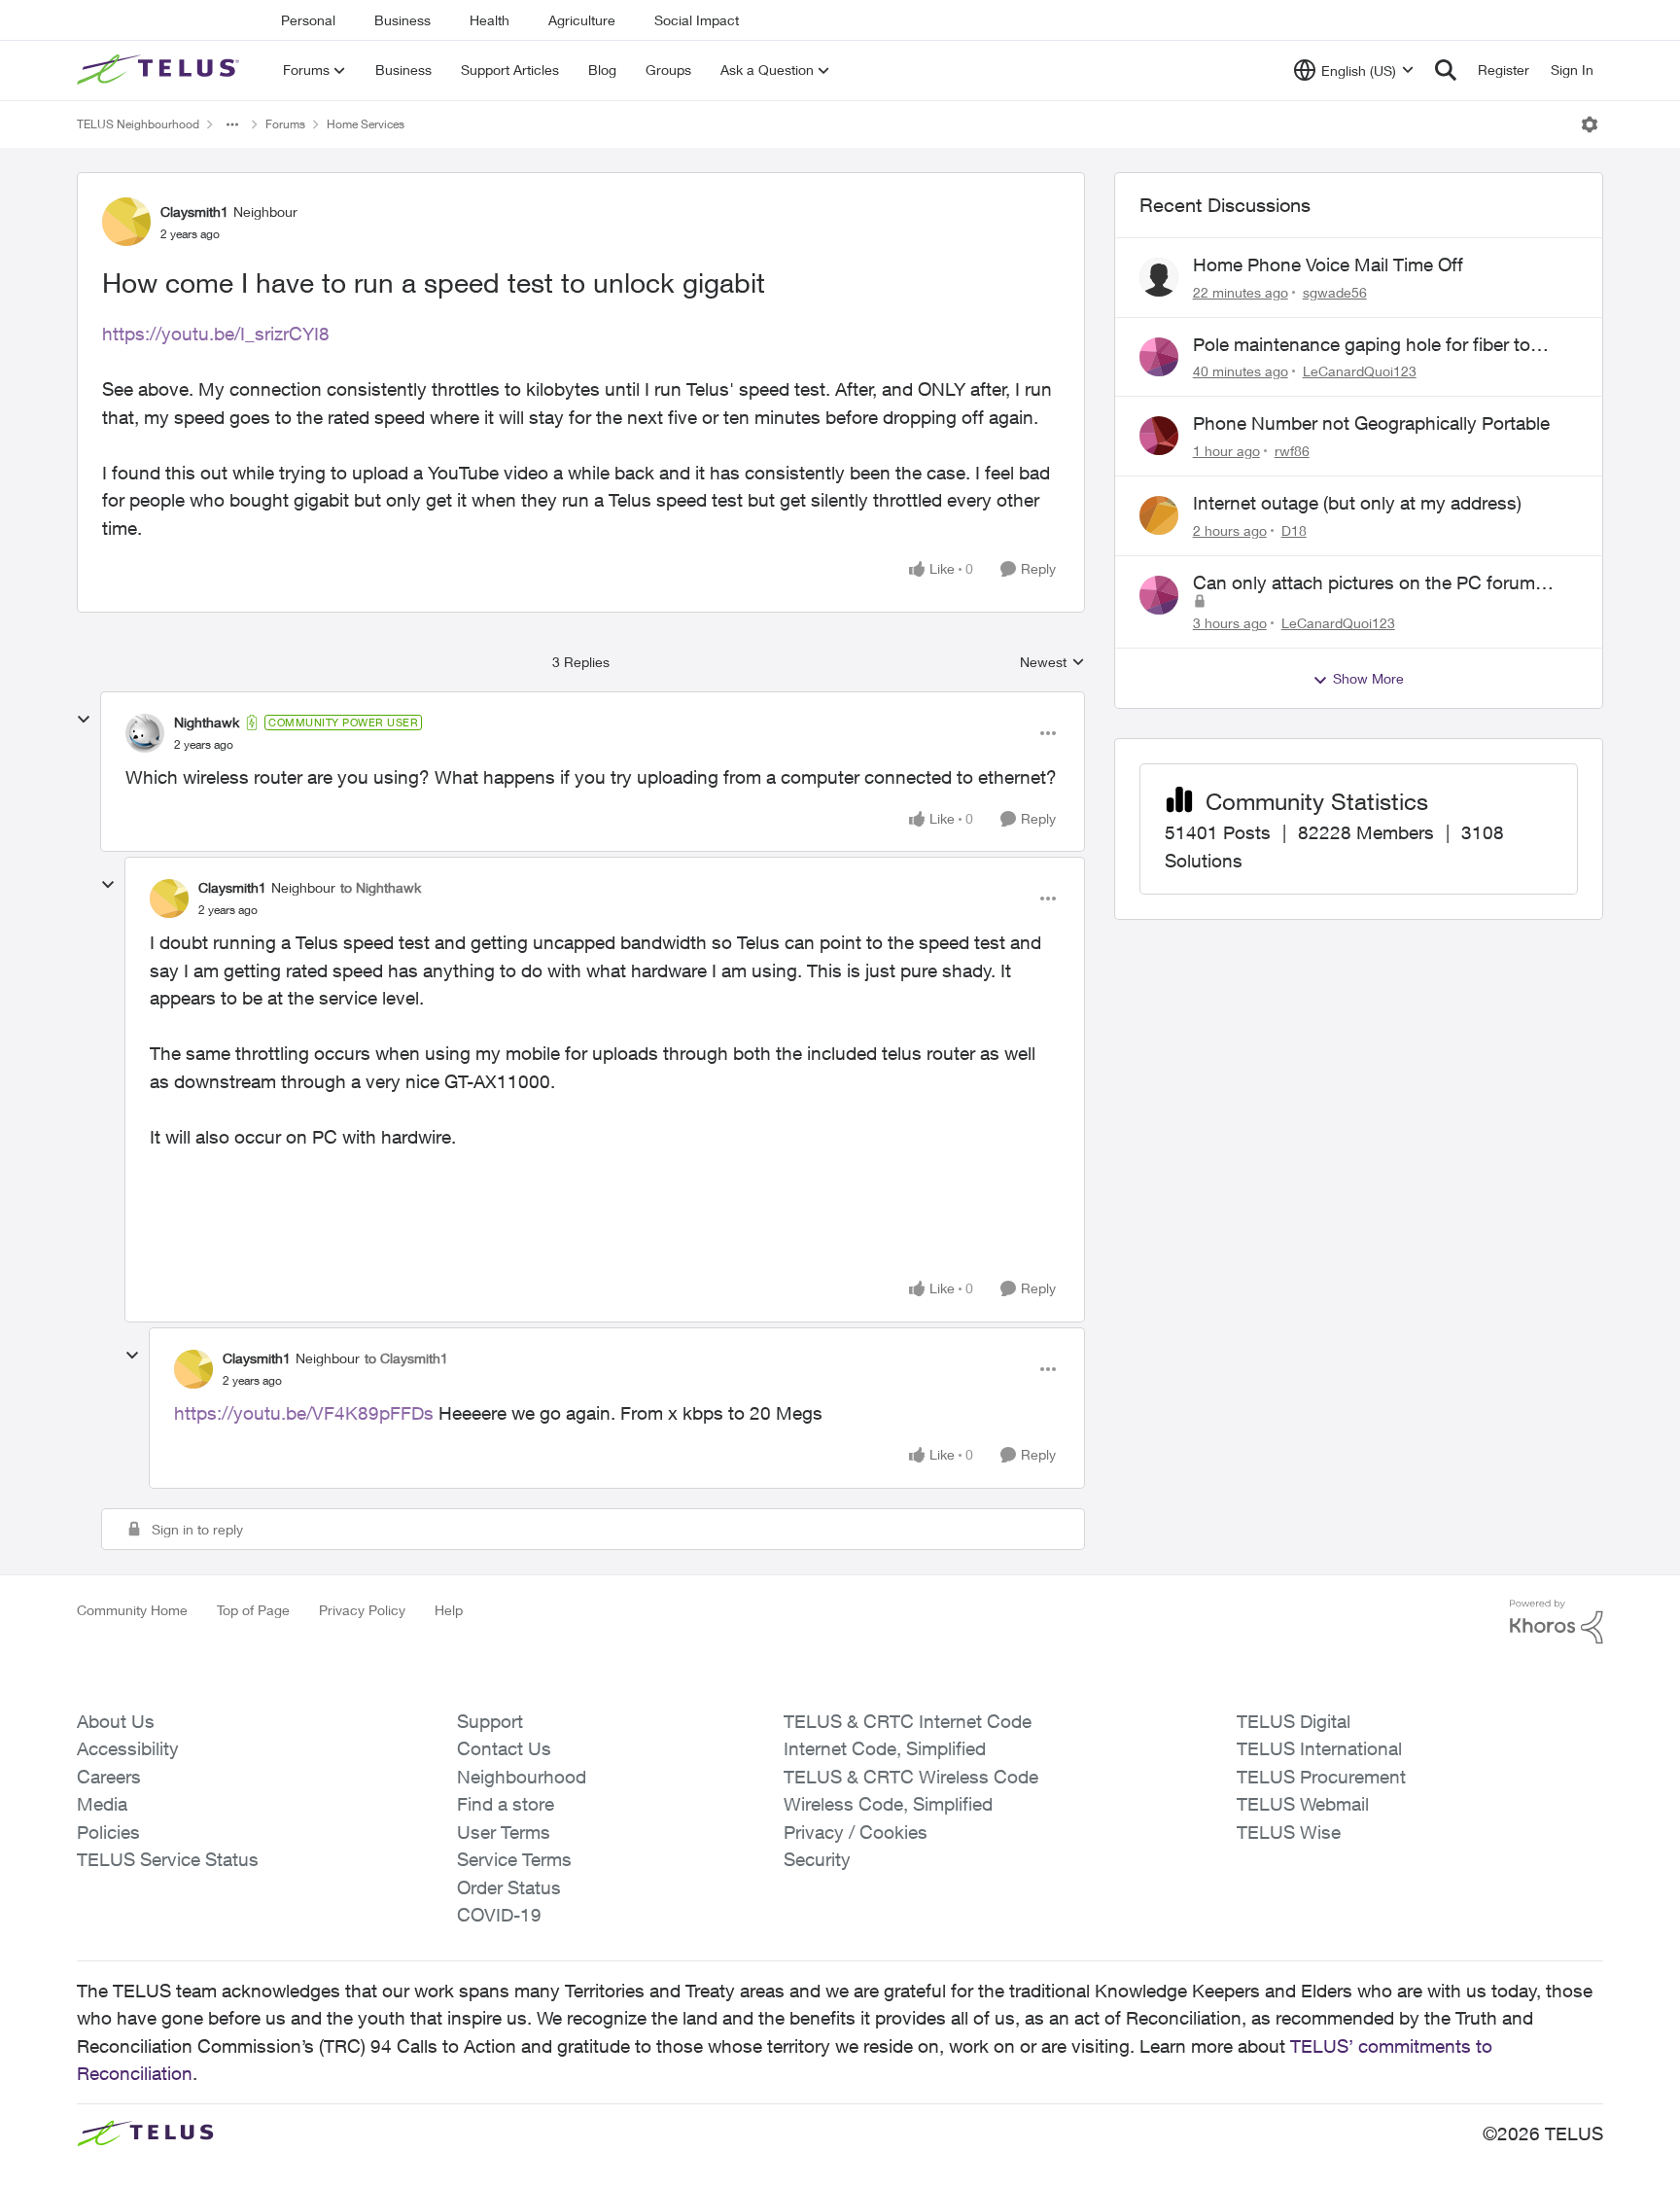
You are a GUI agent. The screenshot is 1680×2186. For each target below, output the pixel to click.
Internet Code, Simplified (885, 1748)
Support (490, 1721)
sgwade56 (1335, 292)
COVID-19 (499, 1915)
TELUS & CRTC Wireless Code (911, 1777)
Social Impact (697, 20)
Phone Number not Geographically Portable (1371, 423)
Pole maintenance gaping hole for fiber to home (1362, 345)
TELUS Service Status (168, 1859)
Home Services (366, 124)
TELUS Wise (1289, 1832)
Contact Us (504, 1748)
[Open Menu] (1590, 124)
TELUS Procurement (1321, 1777)
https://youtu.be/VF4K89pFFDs (304, 1413)
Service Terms (514, 1859)
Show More (1368, 678)
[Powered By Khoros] (1557, 1622)
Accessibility (128, 1748)
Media (102, 1804)
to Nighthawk (381, 887)
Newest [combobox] (1052, 663)
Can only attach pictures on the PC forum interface (1364, 583)
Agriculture (582, 20)
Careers (109, 1777)
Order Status (509, 1887)
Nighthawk (207, 722)
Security (817, 1859)
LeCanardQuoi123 (1360, 371)
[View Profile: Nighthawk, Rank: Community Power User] (145, 733)
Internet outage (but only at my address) (1357, 503)
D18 (1294, 530)
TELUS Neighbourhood (138, 124)
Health (490, 20)
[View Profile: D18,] (1159, 515)
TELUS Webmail (1303, 1804)
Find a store (506, 1804)
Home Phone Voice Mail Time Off (1328, 264)
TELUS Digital (1294, 1721)
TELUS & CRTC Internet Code (908, 1721)
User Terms (504, 1832)
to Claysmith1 (406, 1358)
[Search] (1446, 70)
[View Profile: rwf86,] (1159, 436)
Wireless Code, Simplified (888, 1804)
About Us (116, 1721)
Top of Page (253, 1610)
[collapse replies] (84, 720)
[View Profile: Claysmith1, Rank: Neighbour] (126, 222)
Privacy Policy (362, 1610)
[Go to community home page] (160, 70)
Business (402, 20)
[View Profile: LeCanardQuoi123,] (1159, 357)
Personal (308, 20)
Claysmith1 (194, 212)
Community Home (132, 1610)
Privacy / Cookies (856, 1832)
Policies (108, 1832)
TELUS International (1319, 1748)
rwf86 (1292, 451)
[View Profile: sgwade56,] (1159, 277)
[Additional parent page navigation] (232, 124)
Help (449, 1610)
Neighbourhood (522, 1777)
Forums (285, 124)
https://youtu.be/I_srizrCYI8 (216, 334)
